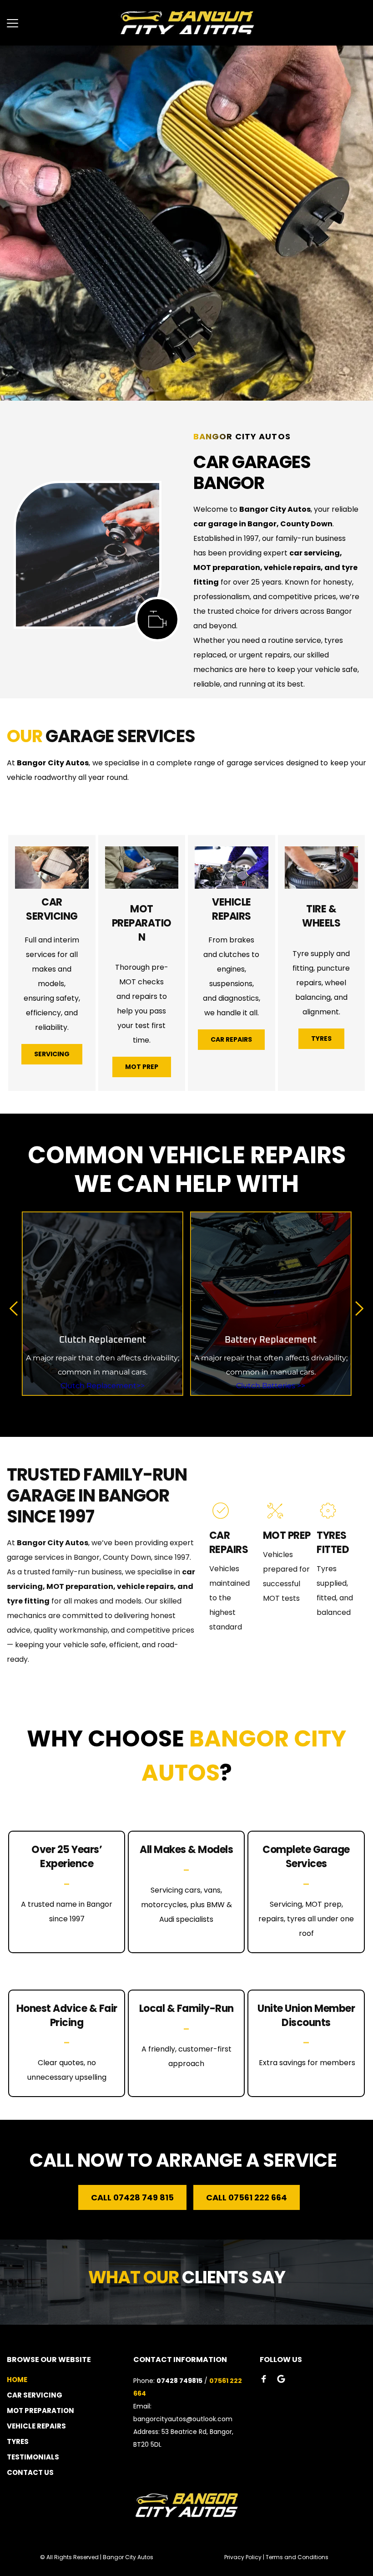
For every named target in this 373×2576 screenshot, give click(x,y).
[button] (13, 23)
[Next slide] (359, 1308)
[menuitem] (63, 2380)
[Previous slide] (14, 1308)
